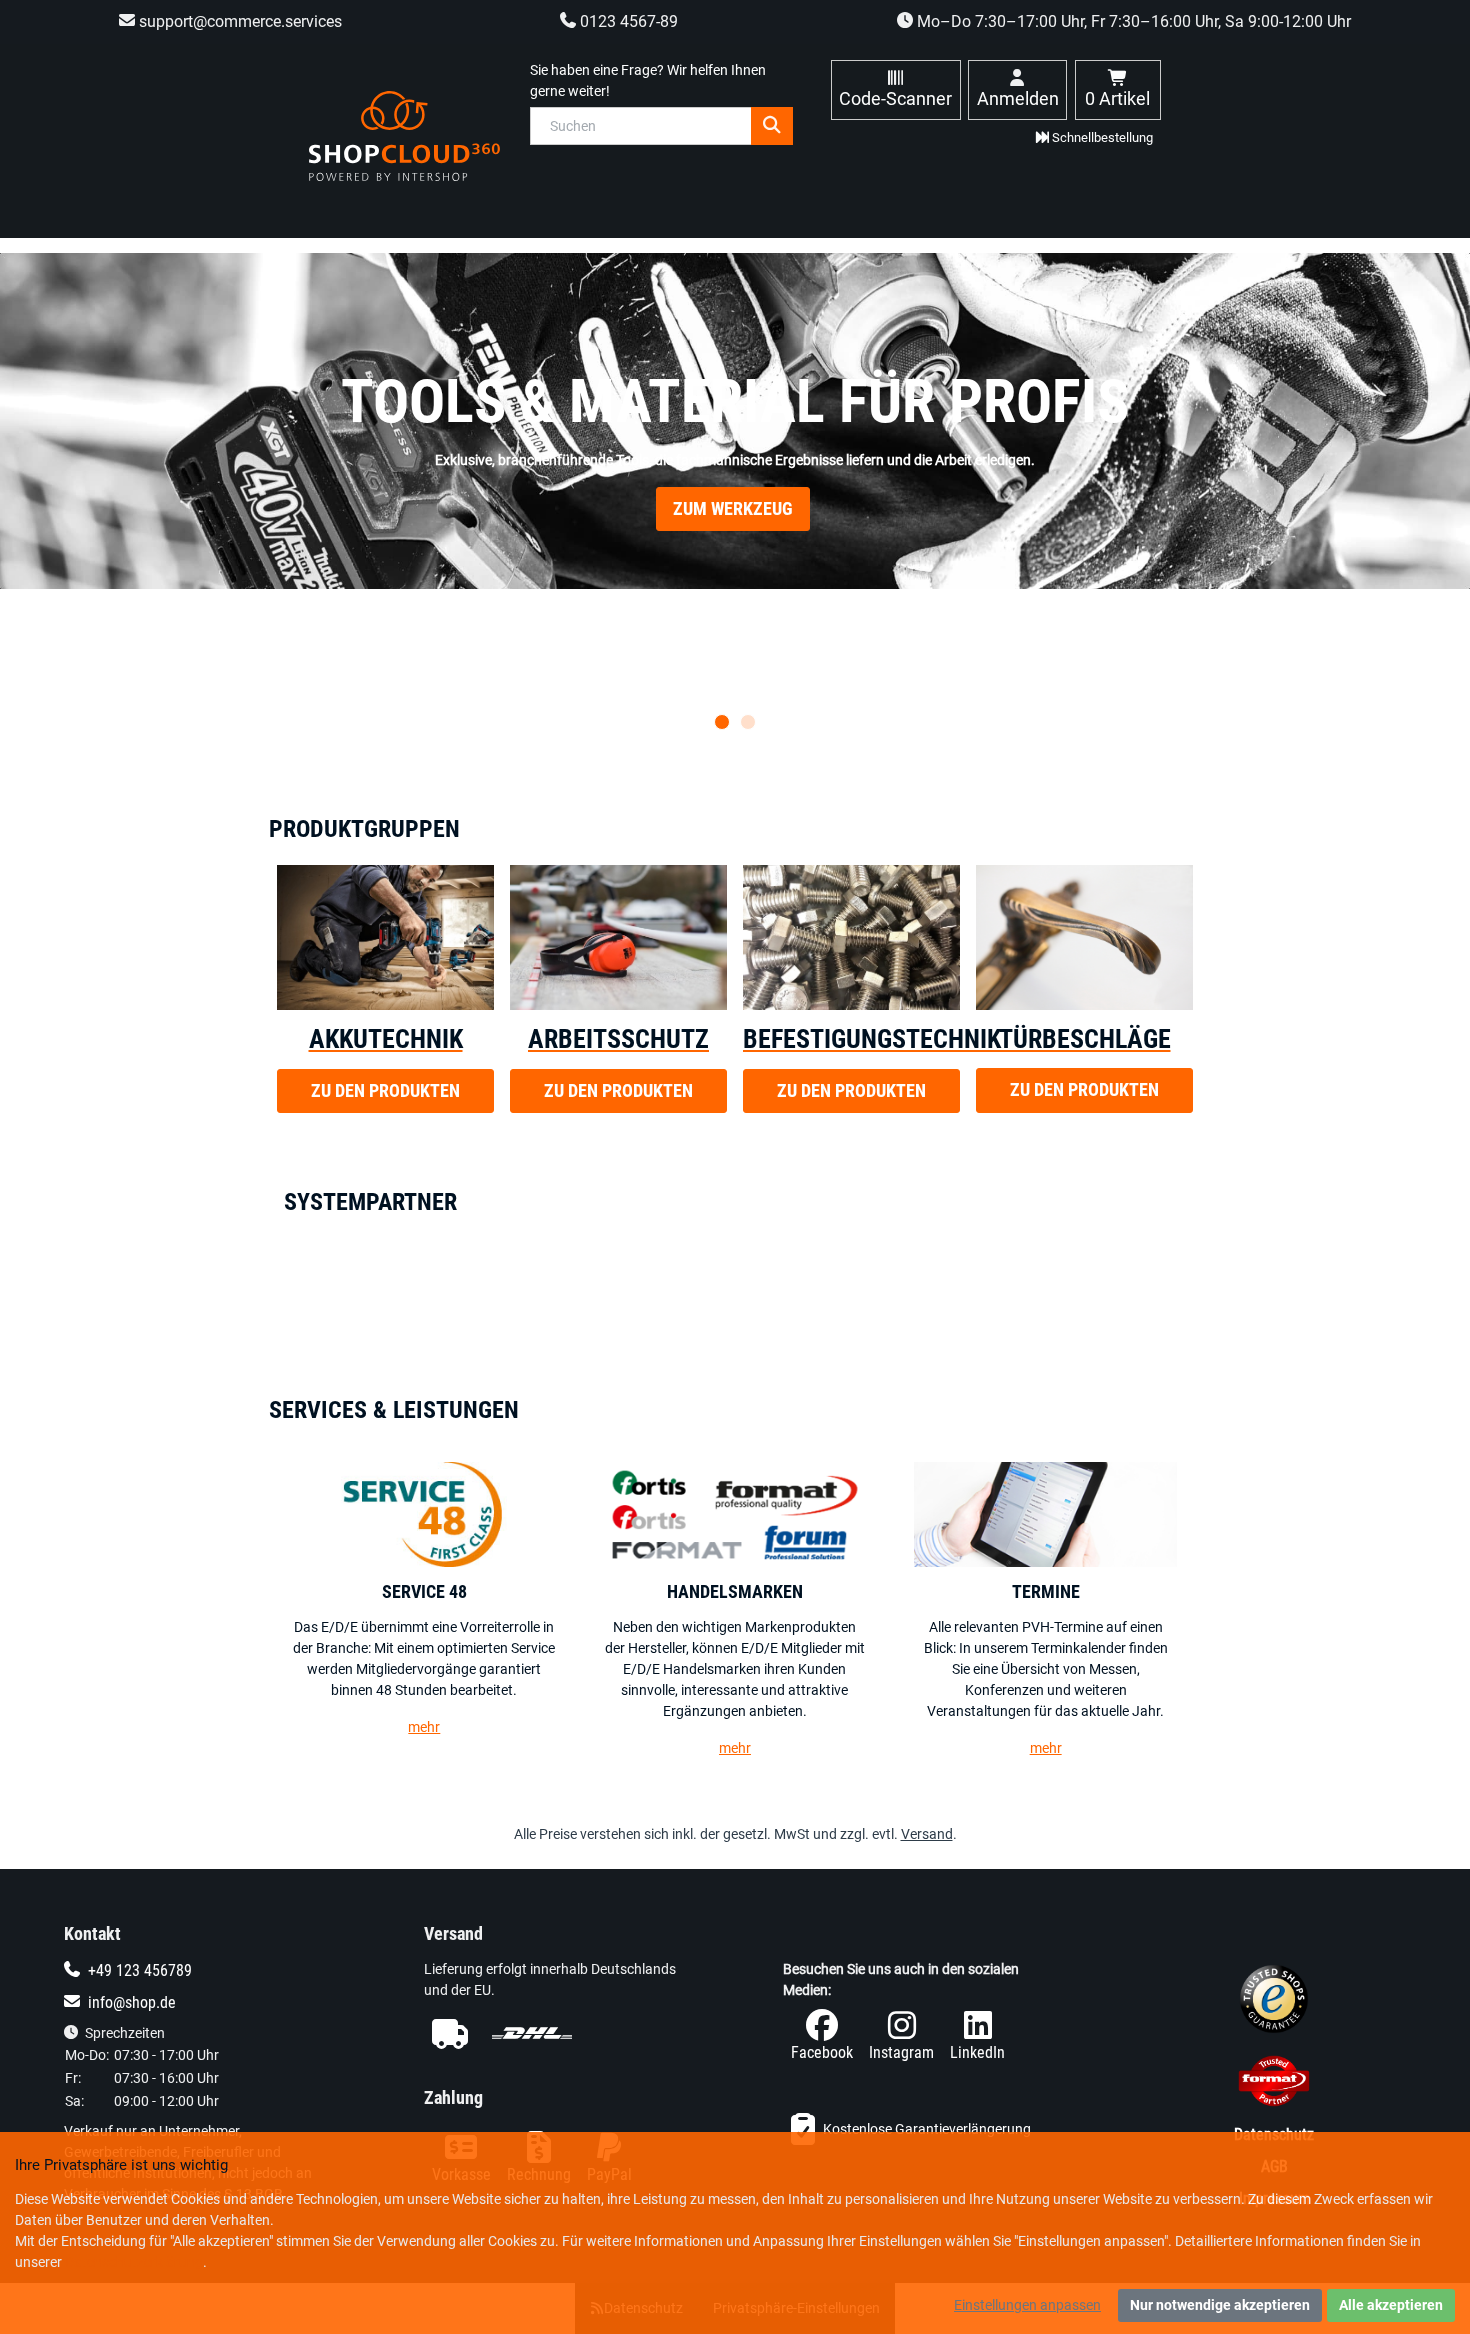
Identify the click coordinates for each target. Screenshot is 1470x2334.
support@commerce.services (238, 21)
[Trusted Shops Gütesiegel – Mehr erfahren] (1274, 2003)
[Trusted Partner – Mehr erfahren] (1274, 2085)
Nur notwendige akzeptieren (1220, 2305)
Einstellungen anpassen (1027, 2305)
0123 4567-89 (627, 21)
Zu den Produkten (385, 1091)
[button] (722, 722)
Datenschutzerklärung (134, 2262)
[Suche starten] (772, 126)
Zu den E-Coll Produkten (733, 540)
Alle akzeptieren (1391, 2305)
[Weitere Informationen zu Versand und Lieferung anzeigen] (556, 2033)
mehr (424, 1727)
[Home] (404, 135)
